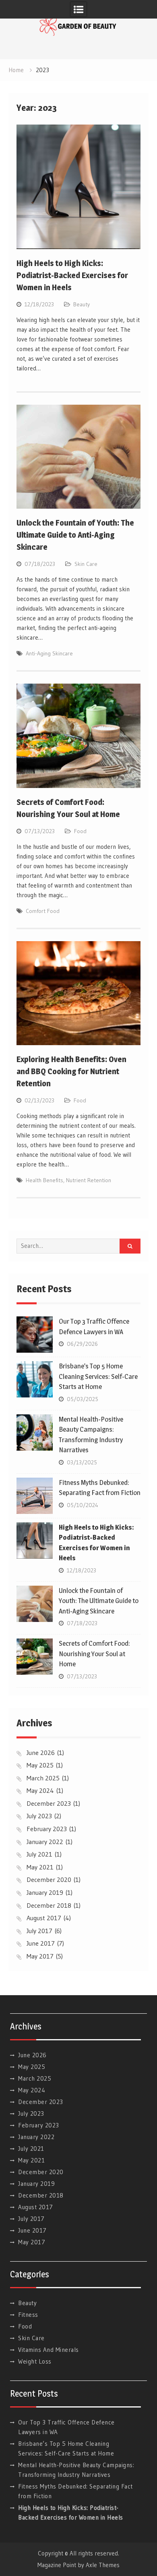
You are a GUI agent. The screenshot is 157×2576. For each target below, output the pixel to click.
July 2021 (39, 1854)
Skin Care (86, 564)
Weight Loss (35, 2361)
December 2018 (49, 1905)
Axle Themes (103, 2565)
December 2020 (49, 1880)
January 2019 (45, 1892)
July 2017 (39, 1931)
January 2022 (45, 1842)
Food (80, 831)
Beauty (82, 304)
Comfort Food (43, 911)
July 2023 (39, 1816)
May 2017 (40, 1956)
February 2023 (47, 1829)
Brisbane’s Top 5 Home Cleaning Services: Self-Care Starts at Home (98, 1376)
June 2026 (41, 1753)
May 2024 (40, 1790)
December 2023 (49, 1803)
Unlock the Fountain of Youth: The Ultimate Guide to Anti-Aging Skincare (75, 535)
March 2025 (43, 1778)
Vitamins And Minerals (49, 2350)
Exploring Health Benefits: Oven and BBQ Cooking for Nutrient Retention (71, 1071)
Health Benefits (44, 1180)
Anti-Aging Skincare (49, 653)
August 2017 (44, 1918)
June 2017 (41, 1943)
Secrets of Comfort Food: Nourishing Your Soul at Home (94, 1654)
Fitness (28, 2315)
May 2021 (40, 1867)
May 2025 (40, 1765)
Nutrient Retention (89, 1180)
